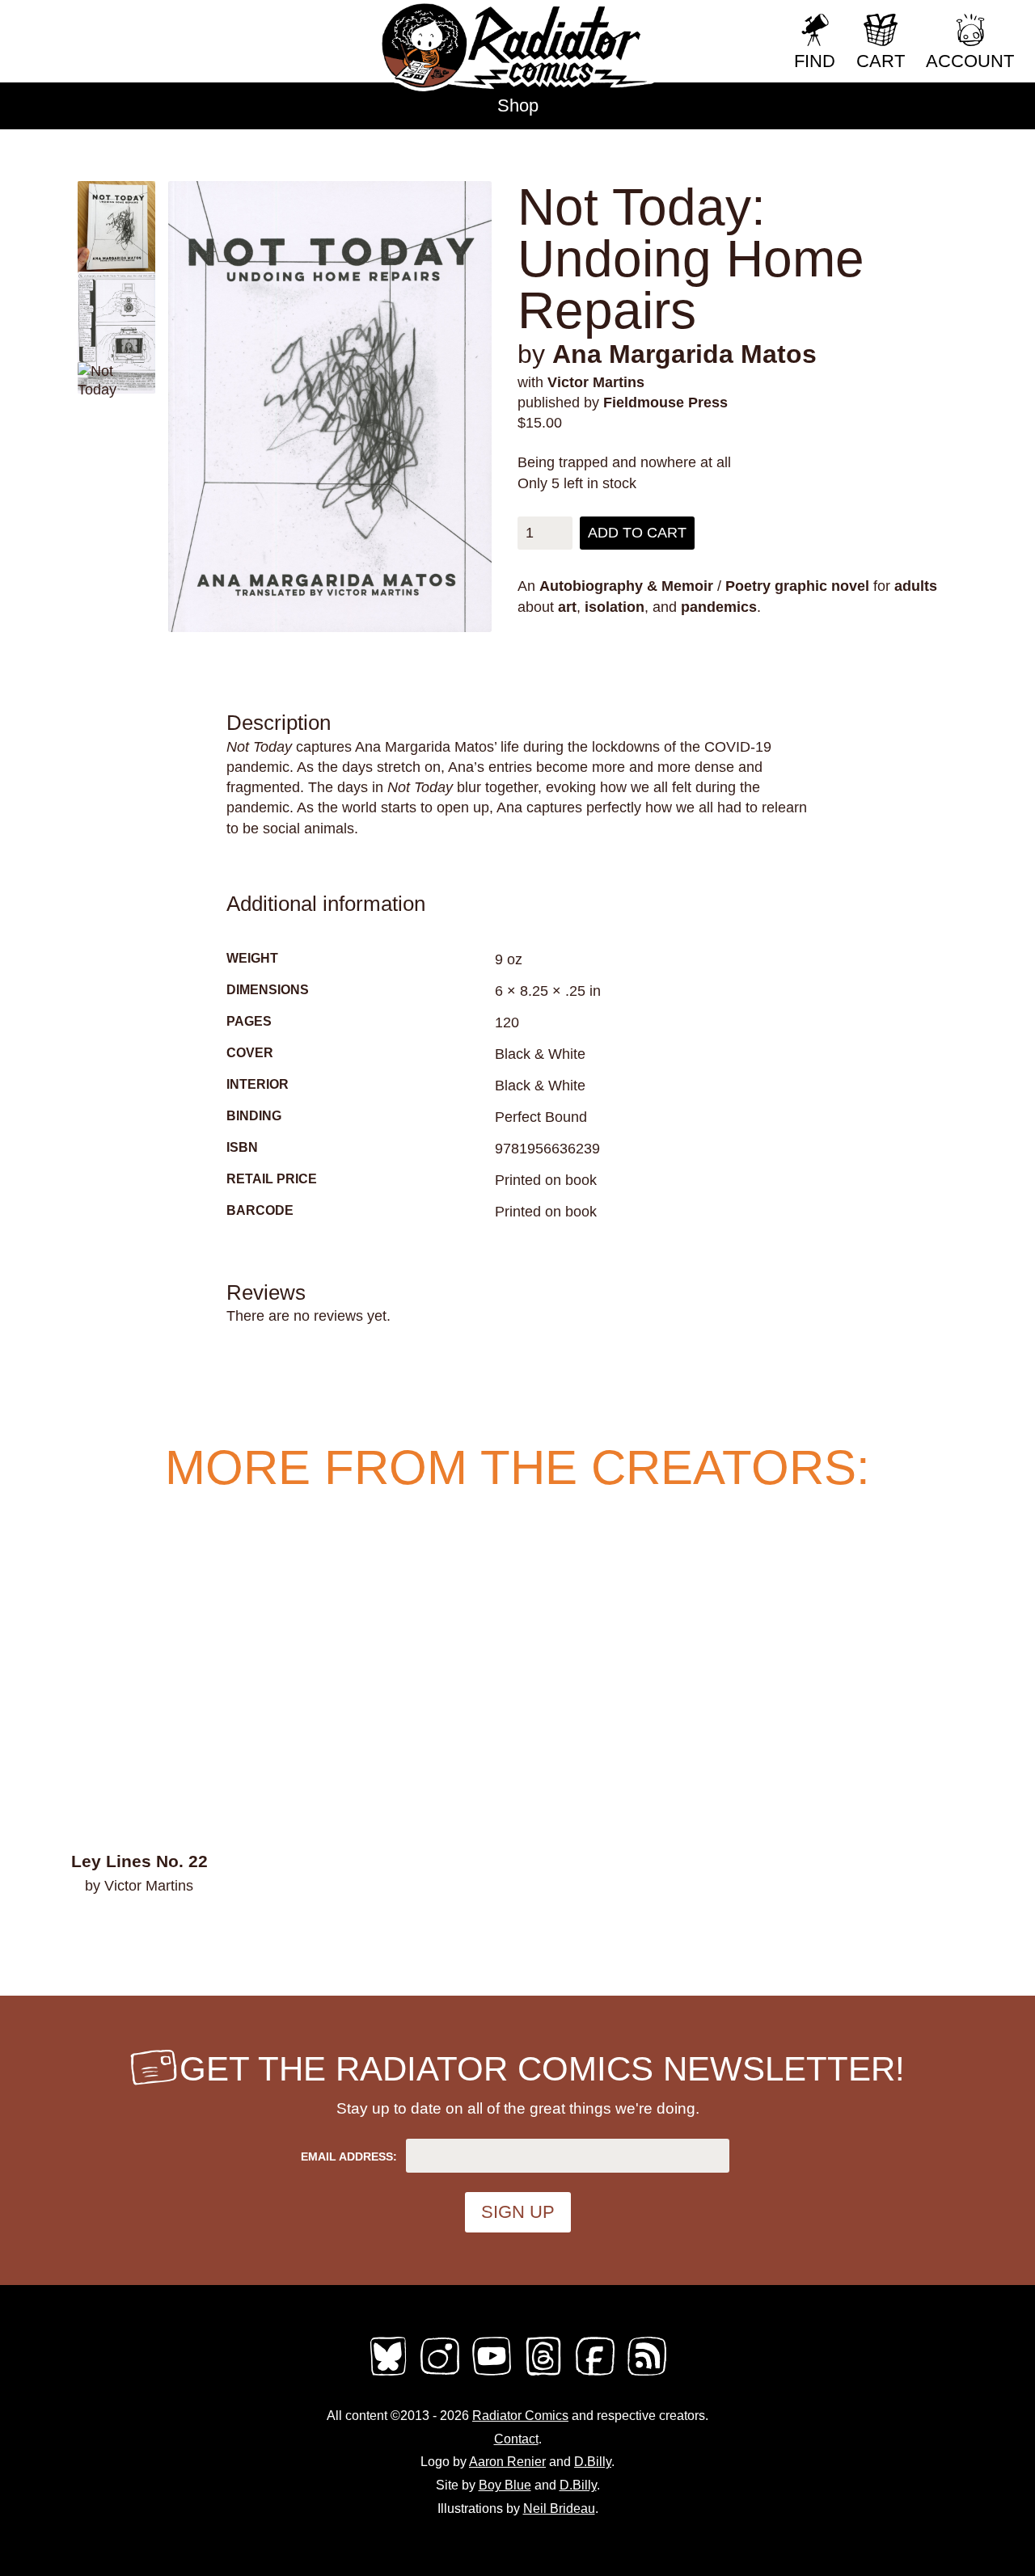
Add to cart (637, 533)
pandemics (719, 607)
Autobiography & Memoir (626, 586)
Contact (516, 2439)
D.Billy (593, 2462)
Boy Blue (505, 2485)
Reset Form (727, 22)
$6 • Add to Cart (139, 1928)
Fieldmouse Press (665, 403)
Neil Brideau (559, 2509)
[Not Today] (330, 407)
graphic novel (822, 586)
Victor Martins (596, 382)
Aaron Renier (507, 2462)
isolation (615, 607)
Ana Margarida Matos (684, 354)
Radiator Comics (520, 2416)
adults (916, 586)
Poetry (748, 586)
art (567, 607)
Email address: (349, 2157)
